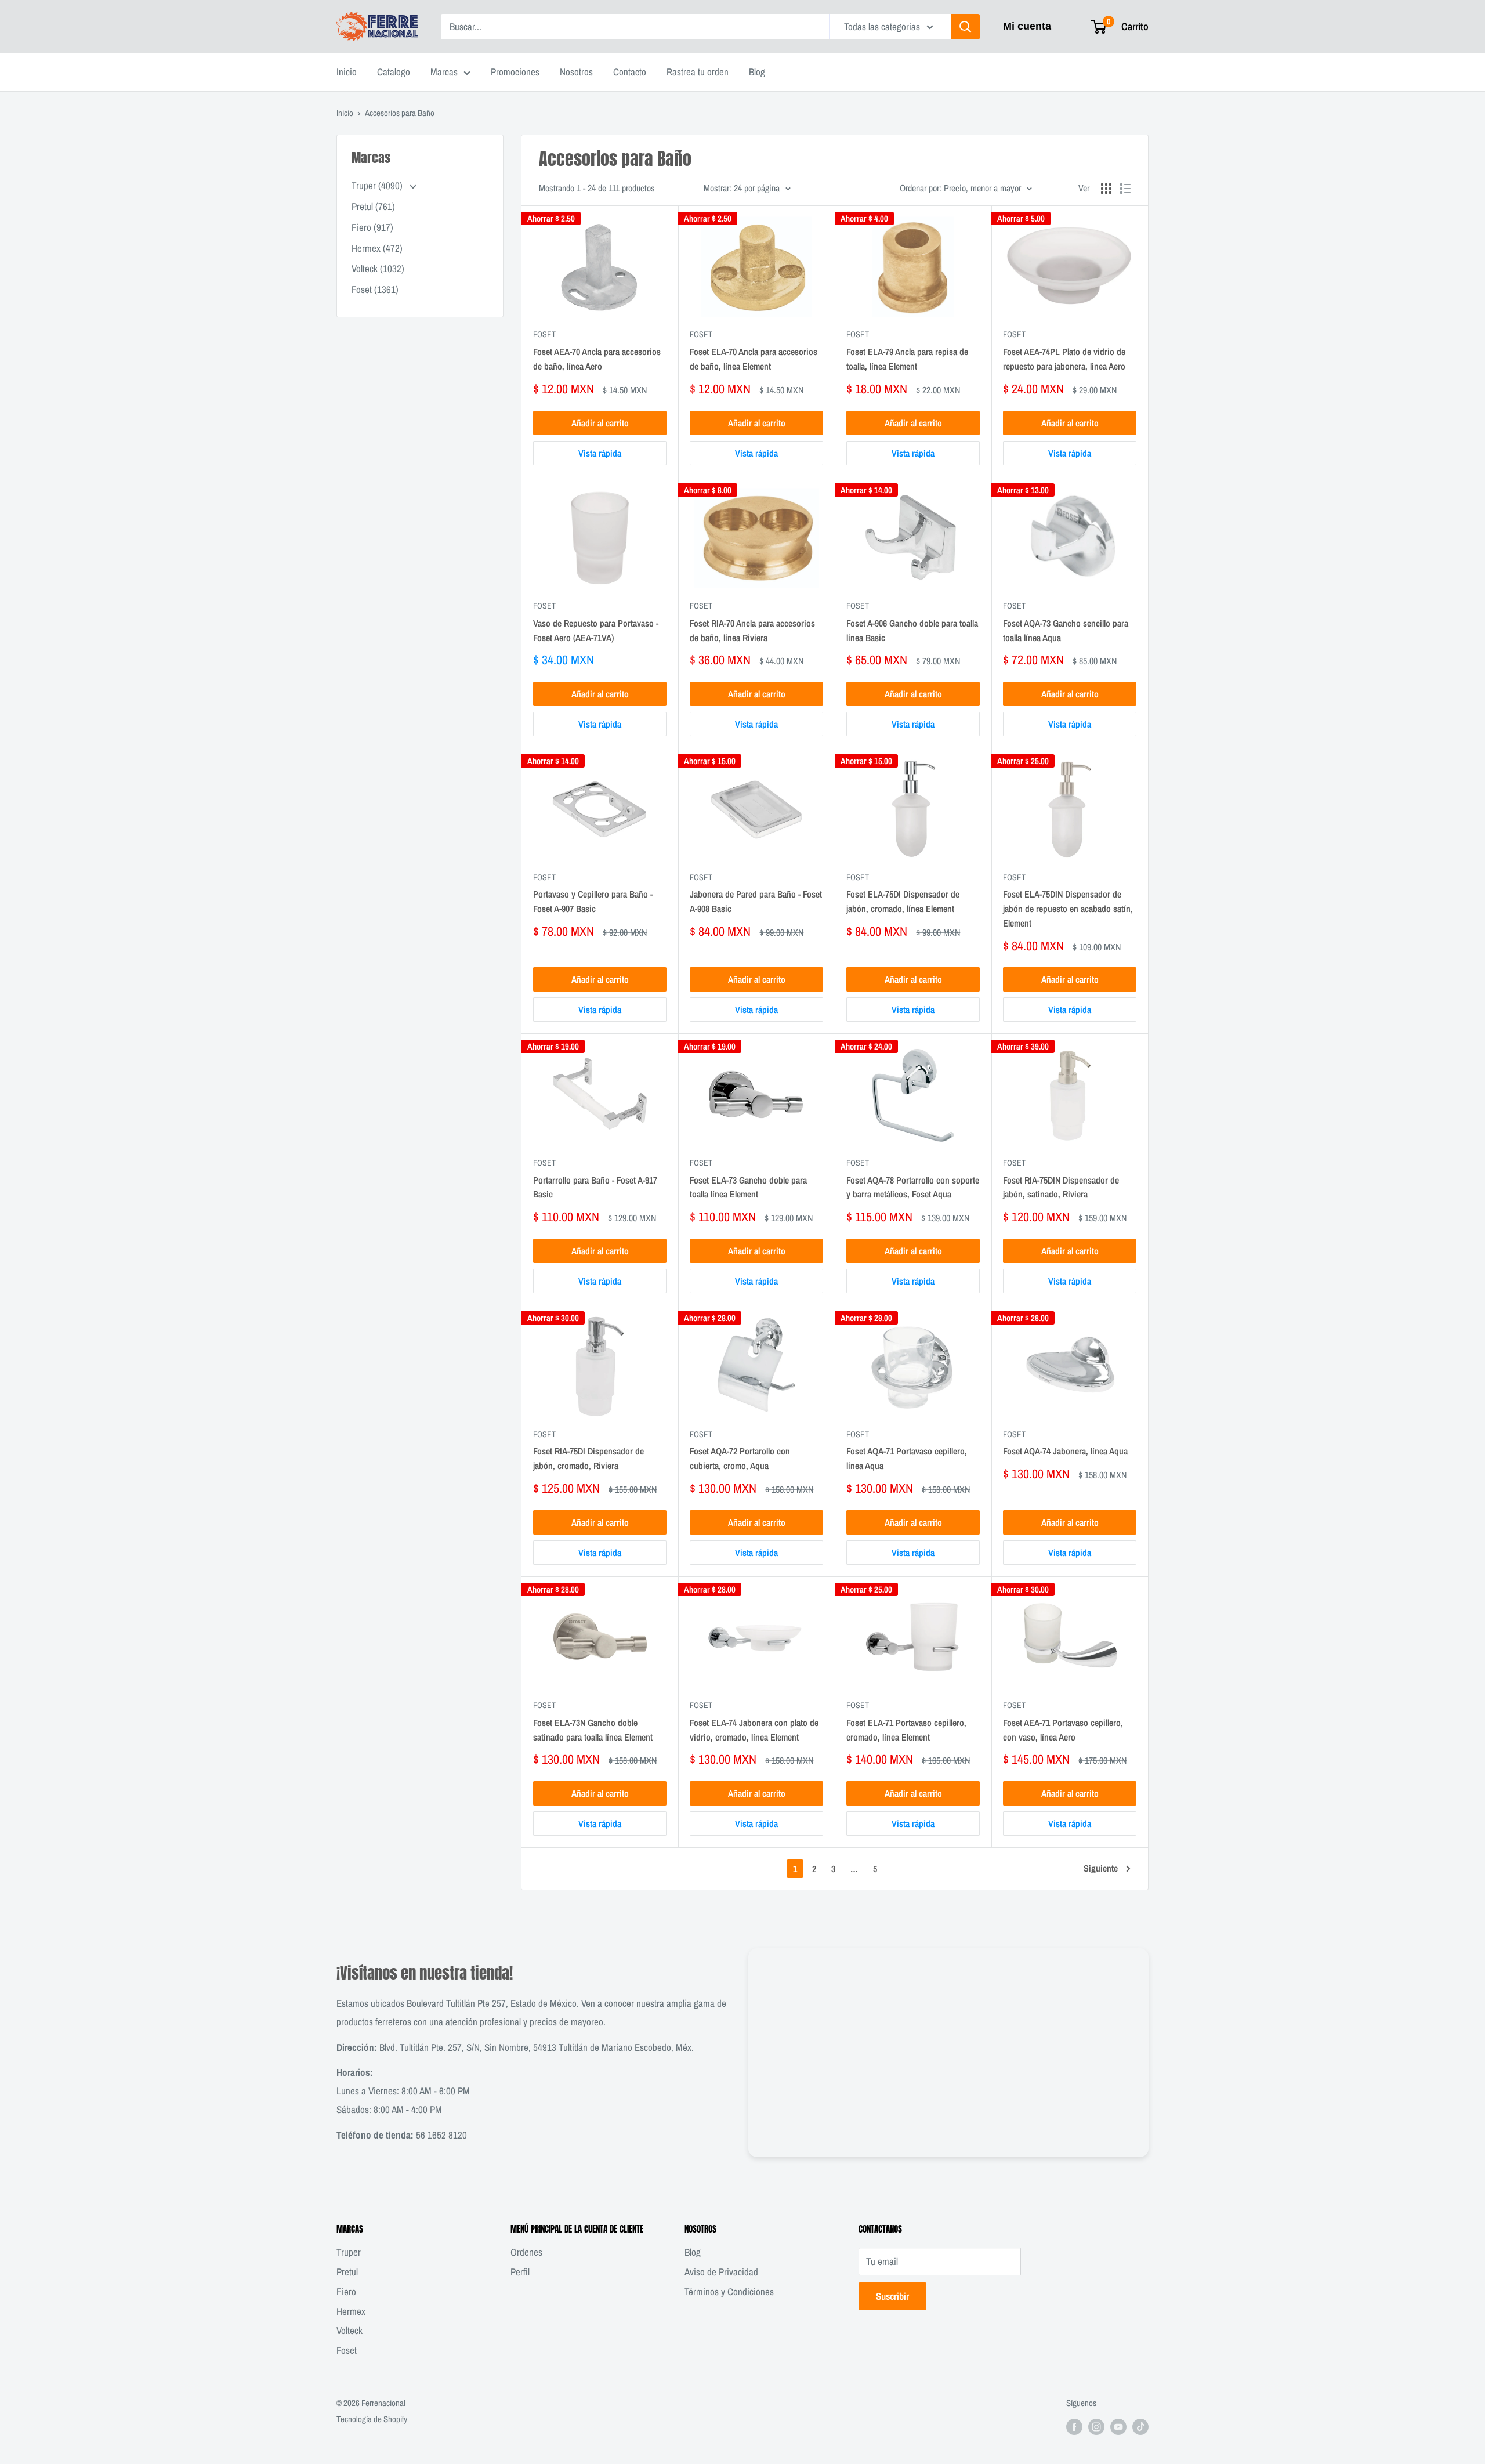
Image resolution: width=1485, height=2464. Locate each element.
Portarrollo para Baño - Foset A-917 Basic (595, 1187)
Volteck (349, 2330)
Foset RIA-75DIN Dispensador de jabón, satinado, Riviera (1061, 1187)
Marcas (444, 72)
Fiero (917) (372, 227)
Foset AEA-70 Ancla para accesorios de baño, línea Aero (597, 359)
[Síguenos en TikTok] (1140, 2427)
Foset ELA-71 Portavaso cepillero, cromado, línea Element (906, 1730)
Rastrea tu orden (698, 72)
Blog (757, 72)
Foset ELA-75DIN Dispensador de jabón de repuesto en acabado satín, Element (1068, 909)
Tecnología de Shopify (372, 2419)
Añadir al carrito (600, 423)
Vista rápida (600, 453)
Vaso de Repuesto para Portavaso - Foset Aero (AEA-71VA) (596, 630)
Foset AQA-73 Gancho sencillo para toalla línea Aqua (1066, 630)
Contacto (630, 72)
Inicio (347, 72)
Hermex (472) (377, 248)
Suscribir (892, 2296)
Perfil (520, 2272)
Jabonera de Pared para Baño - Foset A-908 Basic (756, 901)
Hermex (351, 2311)
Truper (349, 2252)
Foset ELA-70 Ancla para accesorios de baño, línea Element (754, 359)
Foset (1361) (375, 289)
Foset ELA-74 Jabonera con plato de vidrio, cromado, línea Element (754, 1730)
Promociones (515, 72)
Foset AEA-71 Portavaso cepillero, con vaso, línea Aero (1063, 1730)
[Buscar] (965, 27)
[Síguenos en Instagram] (1096, 2427)
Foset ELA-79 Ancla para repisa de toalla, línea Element (907, 359)
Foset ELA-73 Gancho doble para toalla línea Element (748, 1187)
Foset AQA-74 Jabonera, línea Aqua (1065, 1451)
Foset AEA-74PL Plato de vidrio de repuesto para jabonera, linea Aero (1064, 359)
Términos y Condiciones (729, 2291)
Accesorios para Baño (400, 113)
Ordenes (526, 2252)
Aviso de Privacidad (721, 2272)
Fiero (346, 2291)
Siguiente (1101, 1868)
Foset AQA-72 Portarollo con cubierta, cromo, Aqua (740, 1458)
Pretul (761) (373, 206)
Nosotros (576, 72)
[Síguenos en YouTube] (1118, 2427)
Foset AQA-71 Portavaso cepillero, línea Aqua (907, 1458)
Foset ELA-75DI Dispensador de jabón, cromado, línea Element (903, 901)
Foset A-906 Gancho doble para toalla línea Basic (912, 630)
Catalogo (394, 72)
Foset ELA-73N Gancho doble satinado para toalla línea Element (593, 1730)
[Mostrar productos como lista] (1125, 189)
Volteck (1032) (378, 268)
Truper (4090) (378, 185)
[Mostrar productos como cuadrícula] (1106, 189)
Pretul (347, 2272)
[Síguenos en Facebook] (1074, 2427)
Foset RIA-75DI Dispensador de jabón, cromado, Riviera (588, 1458)
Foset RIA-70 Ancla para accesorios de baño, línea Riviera (752, 630)
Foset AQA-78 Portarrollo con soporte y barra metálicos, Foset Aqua (913, 1187)
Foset (544, 334)
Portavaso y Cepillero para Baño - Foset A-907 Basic (593, 901)
